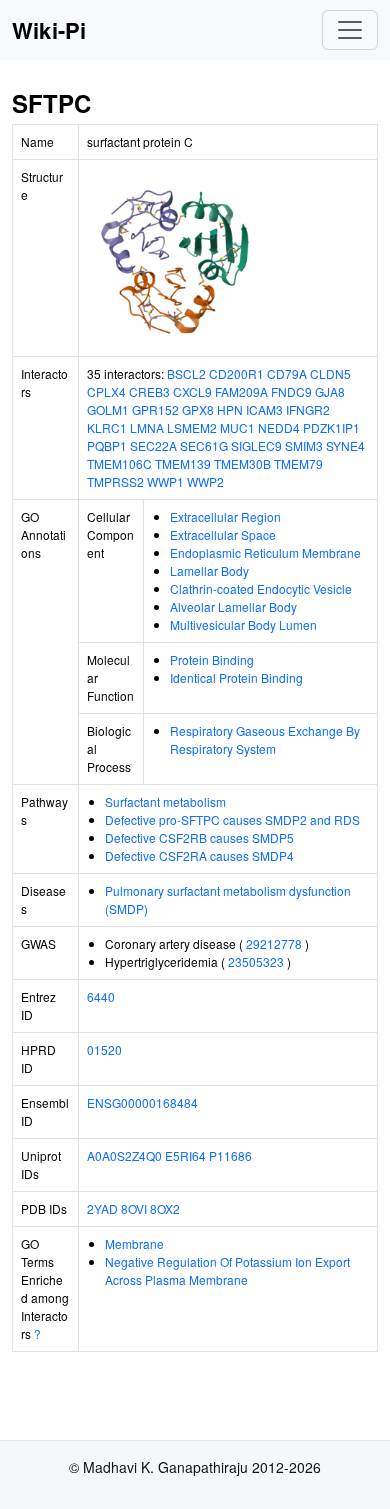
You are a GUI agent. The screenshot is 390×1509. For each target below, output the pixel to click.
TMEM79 (298, 463)
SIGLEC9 (256, 445)
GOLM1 (108, 409)
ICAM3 (264, 409)
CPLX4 (106, 391)
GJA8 (330, 391)
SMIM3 (304, 445)
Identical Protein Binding (236, 677)
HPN (230, 409)
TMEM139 (183, 463)
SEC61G (204, 445)
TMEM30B (242, 463)
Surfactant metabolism (165, 801)
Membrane (134, 1243)
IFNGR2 (308, 409)
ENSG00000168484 (142, 1102)
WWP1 (165, 481)
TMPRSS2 (115, 481)
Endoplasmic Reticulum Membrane (265, 552)
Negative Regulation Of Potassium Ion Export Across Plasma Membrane (227, 1270)
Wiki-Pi (49, 30)
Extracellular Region (225, 516)
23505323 (256, 961)
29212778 (274, 943)
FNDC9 (291, 391)
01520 (104, 1049)
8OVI (134, 1208)
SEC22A (153, 445)
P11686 (230, 1155)
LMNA (147, 427)
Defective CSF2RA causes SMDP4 (199, 855)
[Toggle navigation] (350, 30)
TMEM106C (119, 463)
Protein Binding (212, 659)
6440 (101, 996)
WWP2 (205, 481)
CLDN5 (330, 373)
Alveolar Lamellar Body (233, 606)
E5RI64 (185, 1155)
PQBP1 (107, 445)
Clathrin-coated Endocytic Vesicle (261, 588)
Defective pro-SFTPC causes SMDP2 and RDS (232, 819)
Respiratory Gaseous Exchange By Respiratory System (265, 739)
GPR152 (155, 409)
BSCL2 (186, 373)
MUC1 (237, 427)
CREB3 (149, 391)
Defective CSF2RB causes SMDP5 (199, 837)
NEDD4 (279, 427)
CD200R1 (236, 373)
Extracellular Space (223, 534)
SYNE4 (345, 445)
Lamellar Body (209, 570)
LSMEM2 (192, 427)
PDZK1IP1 (331, 427)
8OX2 (165, 1208)
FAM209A (241, 391)
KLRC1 (107, 427)
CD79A (287, 373)
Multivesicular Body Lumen (243, 624)
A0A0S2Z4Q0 (124, 1155)
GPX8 (198, 409)
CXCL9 (192, 391)
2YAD (102, 1208)
